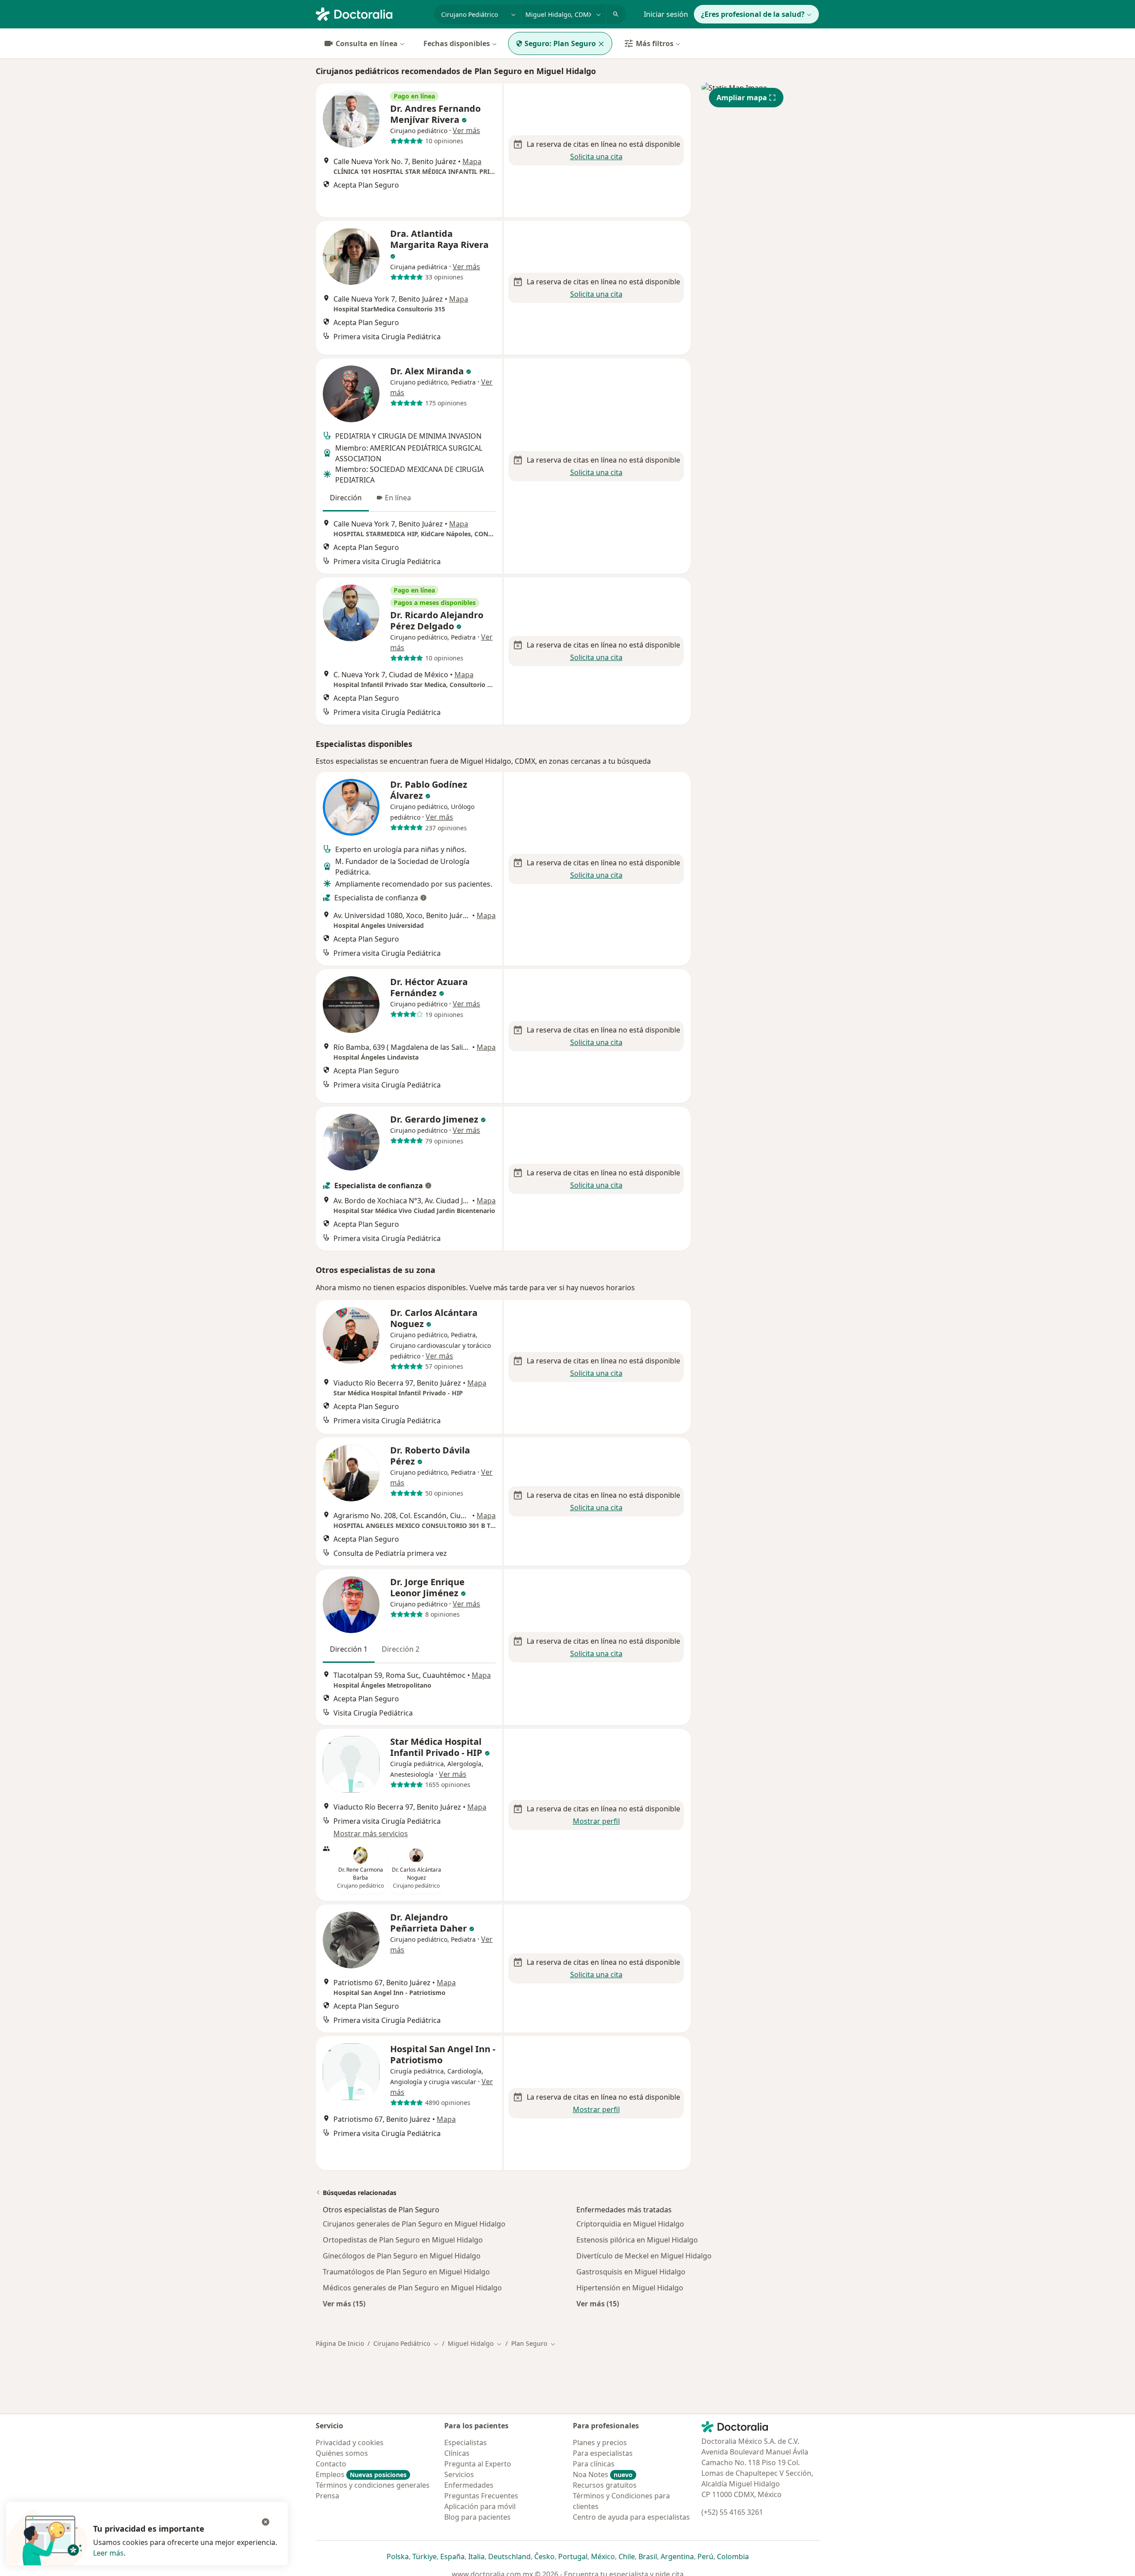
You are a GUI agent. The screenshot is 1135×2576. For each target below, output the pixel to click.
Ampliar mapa (742, 98)
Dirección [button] (346, 498)
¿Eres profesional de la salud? (753, 14)
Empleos (361, 2474)
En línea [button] (398, 498)
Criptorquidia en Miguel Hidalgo (630, 2224)
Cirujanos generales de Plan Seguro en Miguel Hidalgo (414, 2224)
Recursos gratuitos (605, 2485)
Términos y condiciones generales (373, 2485)
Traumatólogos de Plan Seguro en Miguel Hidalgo (406, 2272)
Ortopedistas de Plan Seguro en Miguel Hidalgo (403, 2240)
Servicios (459, 2474)
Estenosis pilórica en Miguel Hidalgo (637, 2240)
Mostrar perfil (596, 1821)
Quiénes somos (342, 2453)
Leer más (108, 2553)
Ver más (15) (344, 2303)
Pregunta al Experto (478, 2464)
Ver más (466, 130)
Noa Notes (603, 2474)
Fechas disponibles (457, 43)
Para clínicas (594, 2464)
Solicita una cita (596, 157)
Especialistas (466, 2442)
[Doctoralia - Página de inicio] (371, 13)
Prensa (327, 2496)
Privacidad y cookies (350, 2442)
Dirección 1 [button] (349, 1649)
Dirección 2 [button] (401, 1649)
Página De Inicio (340, 2343)
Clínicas (457, 2453)
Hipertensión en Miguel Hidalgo (630, 2288)
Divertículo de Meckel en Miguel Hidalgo (644, 2256)
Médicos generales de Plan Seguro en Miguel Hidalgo (412, 2288)
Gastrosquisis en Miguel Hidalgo (631, 2272)
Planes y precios (600, 2442)
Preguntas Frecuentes (481, 2496)
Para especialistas (603, 2453)
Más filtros (655, 43)
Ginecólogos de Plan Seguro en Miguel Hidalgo (402, 2256)
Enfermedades (469, 2485)
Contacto (331, 2464)
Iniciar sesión (666, 14)
